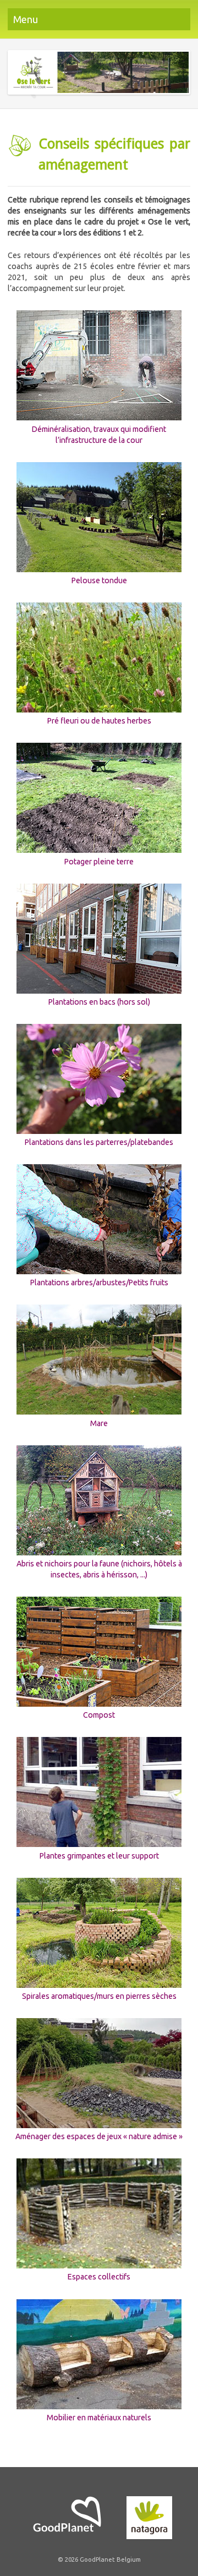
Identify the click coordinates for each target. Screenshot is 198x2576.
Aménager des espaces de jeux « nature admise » (99, 2136)
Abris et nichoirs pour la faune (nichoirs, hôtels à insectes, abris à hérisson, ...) (99, 1569)
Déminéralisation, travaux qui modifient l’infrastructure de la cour (99, 434)
